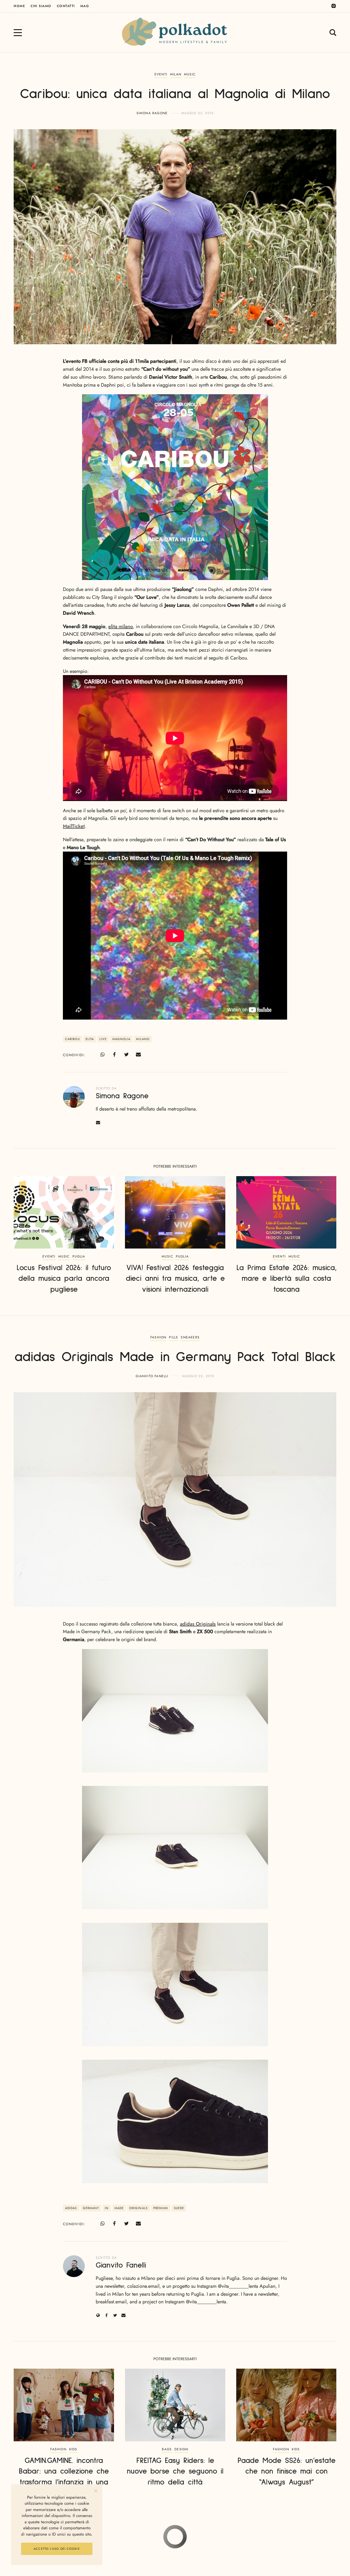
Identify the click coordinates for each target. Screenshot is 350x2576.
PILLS (173, 1337)
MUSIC (190, 74)
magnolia (122, 1039)
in (107, 2208)
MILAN (176, 74)
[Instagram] (334, 6)
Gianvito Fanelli (152, 1376)
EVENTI (161, 74)
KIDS (73, 2449)
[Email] (138, 1055)
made (119, 2208)
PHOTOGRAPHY (175, 2541)
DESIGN (181, 2449)
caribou (72, 1039)
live (103, 1039)
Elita (90, 1039)
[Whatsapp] (102, 1055)
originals (138, 2208)
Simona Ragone (152, 113)
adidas (71, 2208)
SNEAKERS (190, 1337)
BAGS (167, 2449)
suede (179, 2208)
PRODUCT (199, 2541)
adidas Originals (198, 1624)
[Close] (96, 2491)
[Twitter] (126, 1055)
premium (161, 2208)
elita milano (121, 626)
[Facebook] (114, 1055)
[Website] (98, 2315)
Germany (91, 2208)
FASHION (158, 1337)
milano (143, 1039)
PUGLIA (79, 1256)
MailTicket (74, 826)
